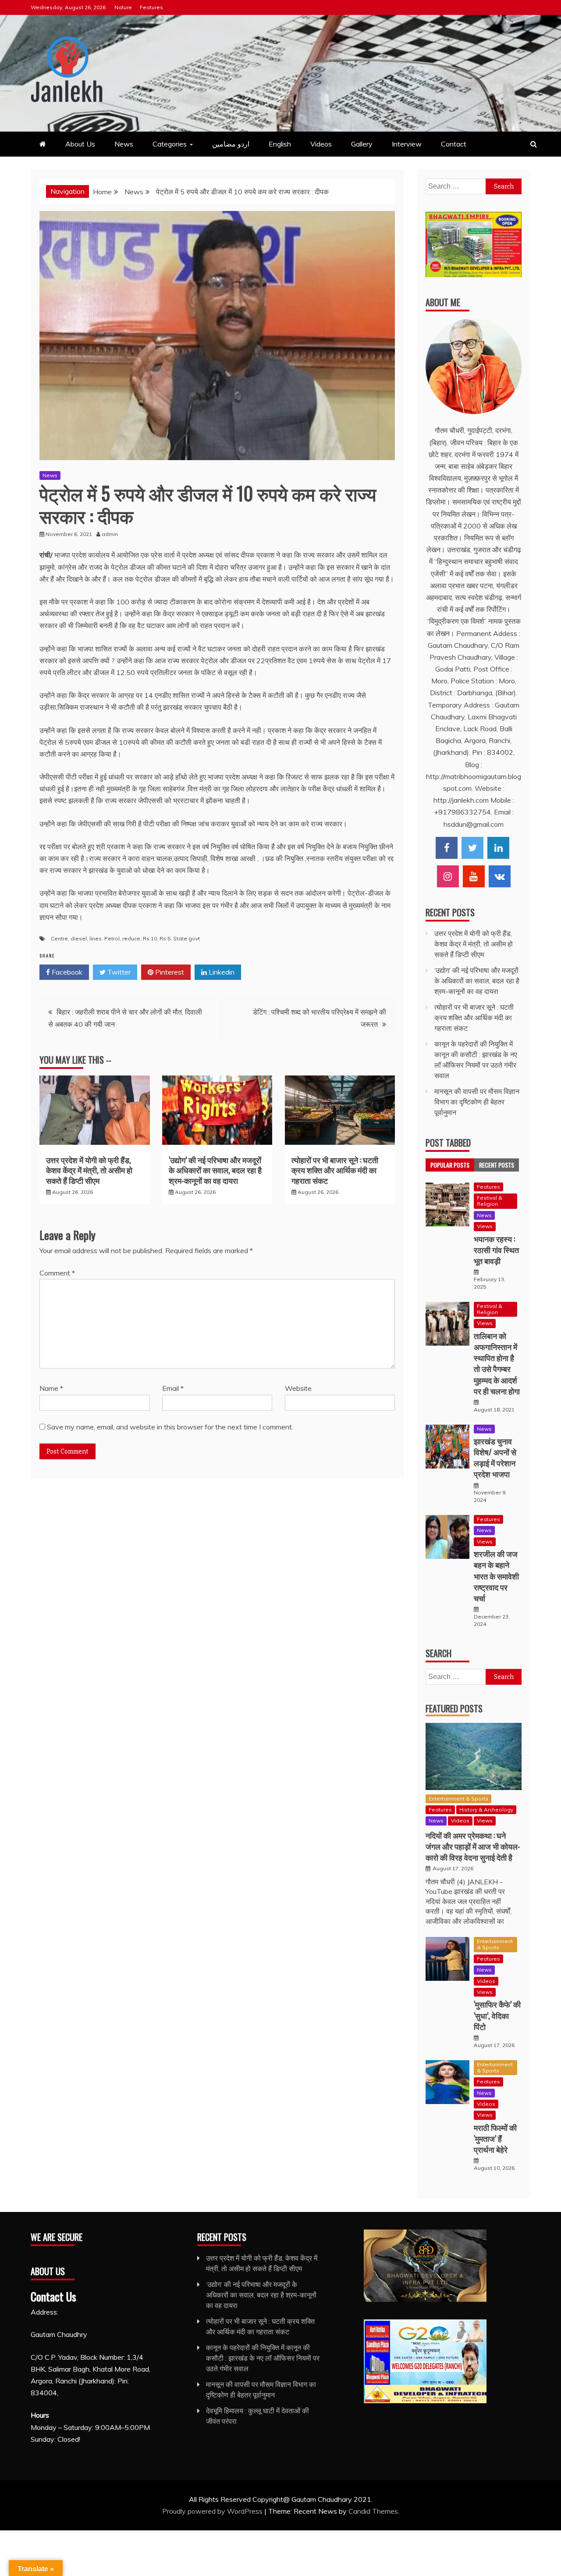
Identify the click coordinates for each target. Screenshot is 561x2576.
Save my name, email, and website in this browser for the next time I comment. (170, 1427)
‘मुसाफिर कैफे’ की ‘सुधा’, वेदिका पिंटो (497, 2015)
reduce (131, 938)
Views (485, 1226)
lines (96, 938)
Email (173, 1388)
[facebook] (447, 848)
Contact (454, 144)
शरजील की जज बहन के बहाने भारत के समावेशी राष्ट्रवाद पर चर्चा (496, 1576)
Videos (321, 144)
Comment (57, 1273)
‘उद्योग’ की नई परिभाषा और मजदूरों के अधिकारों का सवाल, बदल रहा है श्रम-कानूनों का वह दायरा (215, 1170)
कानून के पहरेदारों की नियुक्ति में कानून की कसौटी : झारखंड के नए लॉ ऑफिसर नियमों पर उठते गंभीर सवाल (263, 2358)
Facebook (66, 972)
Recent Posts (497, 1165)
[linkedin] (498, 848)
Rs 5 (165, 938)
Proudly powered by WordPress (213, 2511)
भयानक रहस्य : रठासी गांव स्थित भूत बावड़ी (496, 1250)
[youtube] (474, 876)
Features (151, 7)
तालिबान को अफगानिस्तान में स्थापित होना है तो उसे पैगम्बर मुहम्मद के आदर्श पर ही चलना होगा (497, 1363)
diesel (79, 938)
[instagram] (448, 876)
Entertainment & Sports (458, 1799)
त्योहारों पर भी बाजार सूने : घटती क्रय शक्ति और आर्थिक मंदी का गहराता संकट (335, 1170)
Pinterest (169, 972)
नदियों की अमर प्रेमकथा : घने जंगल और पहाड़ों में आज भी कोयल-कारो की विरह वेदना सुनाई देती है (473, 1846)
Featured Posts (454, 1708)
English (280, 144)
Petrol (112, 938)
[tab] (450, 1165)
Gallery (362, 144)
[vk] (500, 876)
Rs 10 (150, 938)
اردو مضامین (231, 144)
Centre (59, 938)
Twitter (118, 972)
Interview (407, 144)
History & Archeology (486, 1810)
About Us (80, 144)
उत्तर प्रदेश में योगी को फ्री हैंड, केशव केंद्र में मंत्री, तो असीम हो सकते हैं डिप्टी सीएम (89, 1170)
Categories (170, 144)
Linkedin (221, 972)
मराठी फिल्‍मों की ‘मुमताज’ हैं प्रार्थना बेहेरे (495, 2138)
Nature (123, 7)
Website (298, 1388)
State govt (186, 938)
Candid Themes (373, 2511)
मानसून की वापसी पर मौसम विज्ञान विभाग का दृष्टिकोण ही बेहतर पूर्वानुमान (477, 1102)
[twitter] (472, 848)
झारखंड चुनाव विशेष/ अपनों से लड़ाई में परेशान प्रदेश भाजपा (495, 1458)
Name (51, 1388)
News (124, 144)
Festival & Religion (490, 1201)
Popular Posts (450, 1165)
